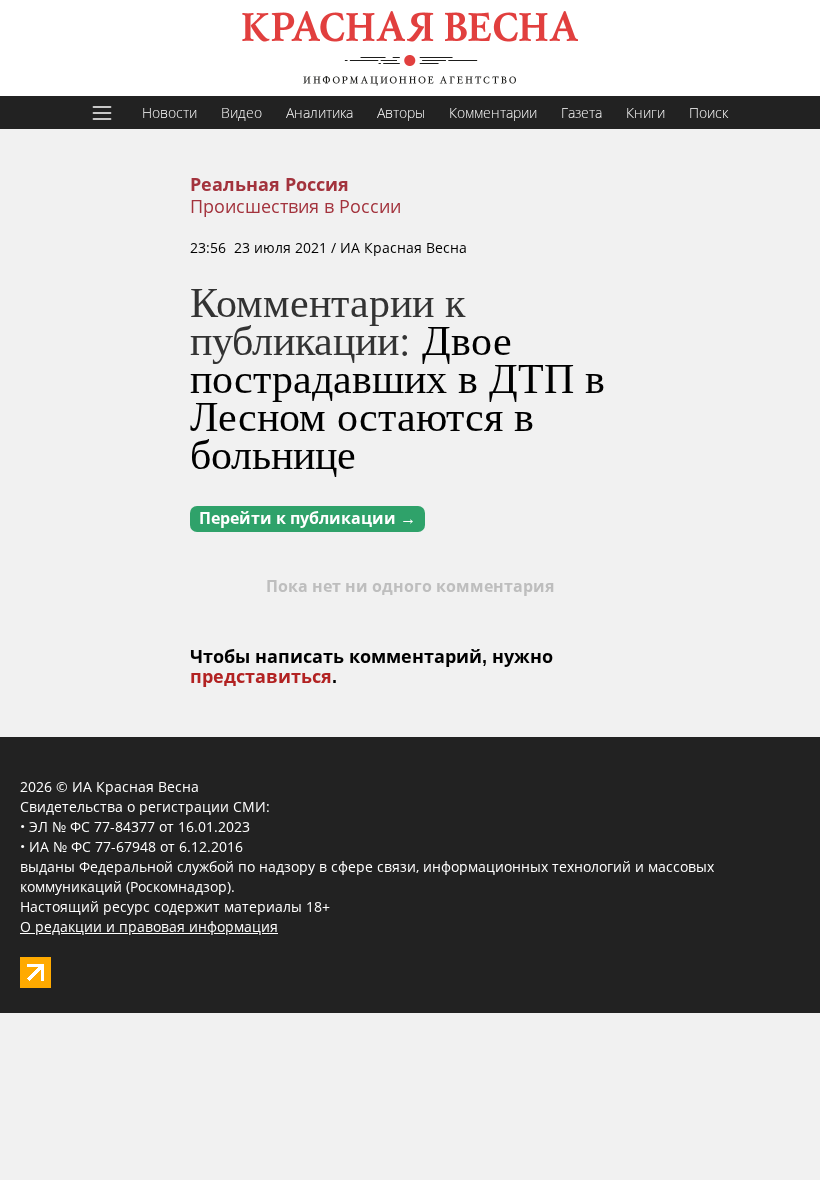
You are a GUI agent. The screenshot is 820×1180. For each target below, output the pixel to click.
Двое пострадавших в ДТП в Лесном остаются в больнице (397, 396)
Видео (241, 112)
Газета (581, 112)
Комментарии (493, 112)
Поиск (708, 112)
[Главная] (410, 48)
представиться (261, 677)
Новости (169, 112)
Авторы (401, 112)
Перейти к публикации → (307, 518)
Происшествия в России (295, 206)
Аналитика (319, 112)
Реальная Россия (269, 185)
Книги (645, 112)
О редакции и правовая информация (149, 926)
